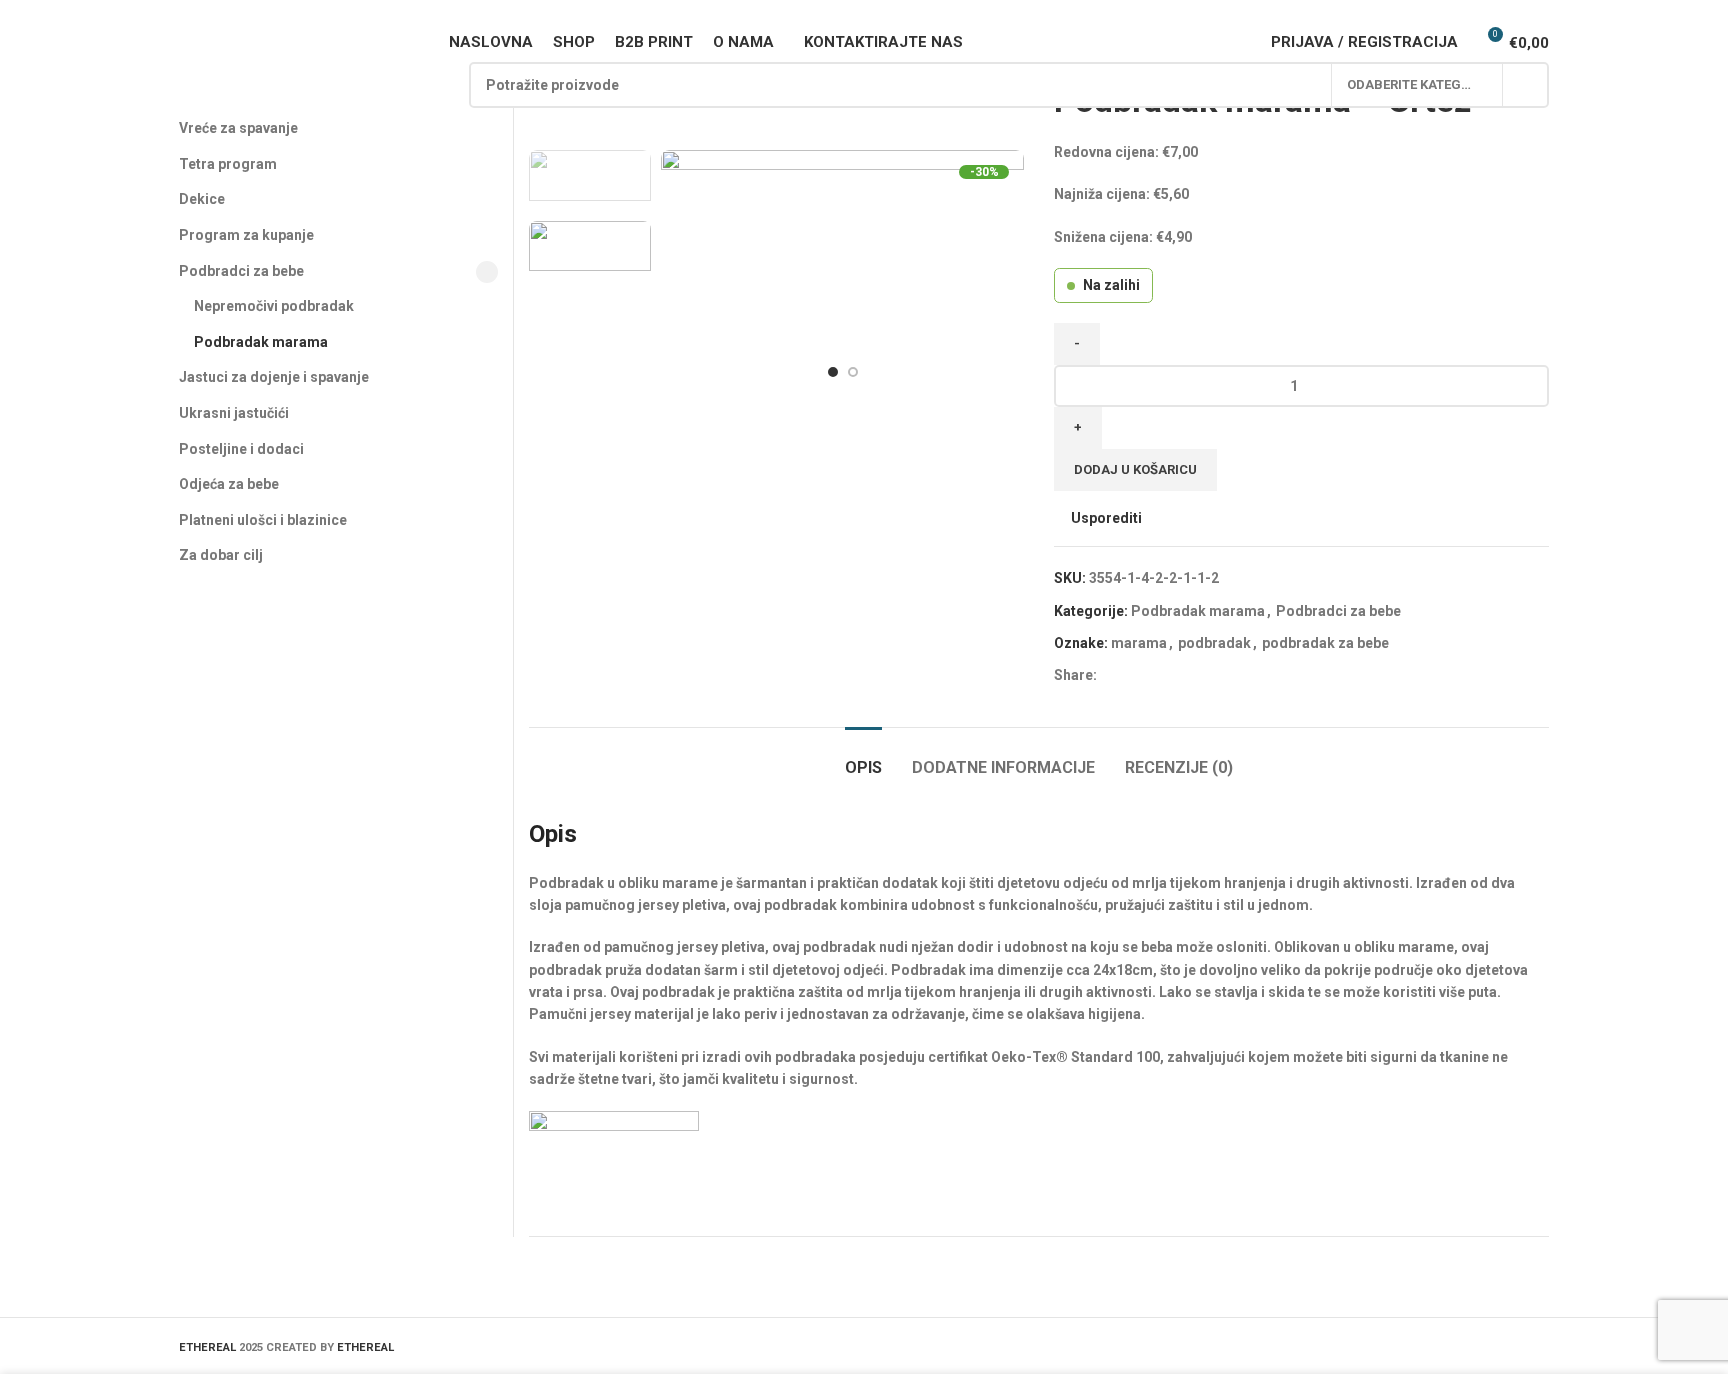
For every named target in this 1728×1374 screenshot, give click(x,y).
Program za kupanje (246, 235)
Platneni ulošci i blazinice (263, 520)
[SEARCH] (1526, 85)
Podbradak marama (1198, 611)
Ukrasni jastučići (234, 413)
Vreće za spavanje (238, 128)
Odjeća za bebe (229, 484)
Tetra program (228, 164)
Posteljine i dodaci (241, 449)
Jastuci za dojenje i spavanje (274, 377)
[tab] (863, 757)
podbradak (1214, 643)
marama (1139, 643)
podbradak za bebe (1325, 643)
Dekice (202, 199)
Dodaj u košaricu (1135, 469)
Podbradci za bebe (1338, 611)
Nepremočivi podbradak (274, 306)
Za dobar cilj (221, 555)
